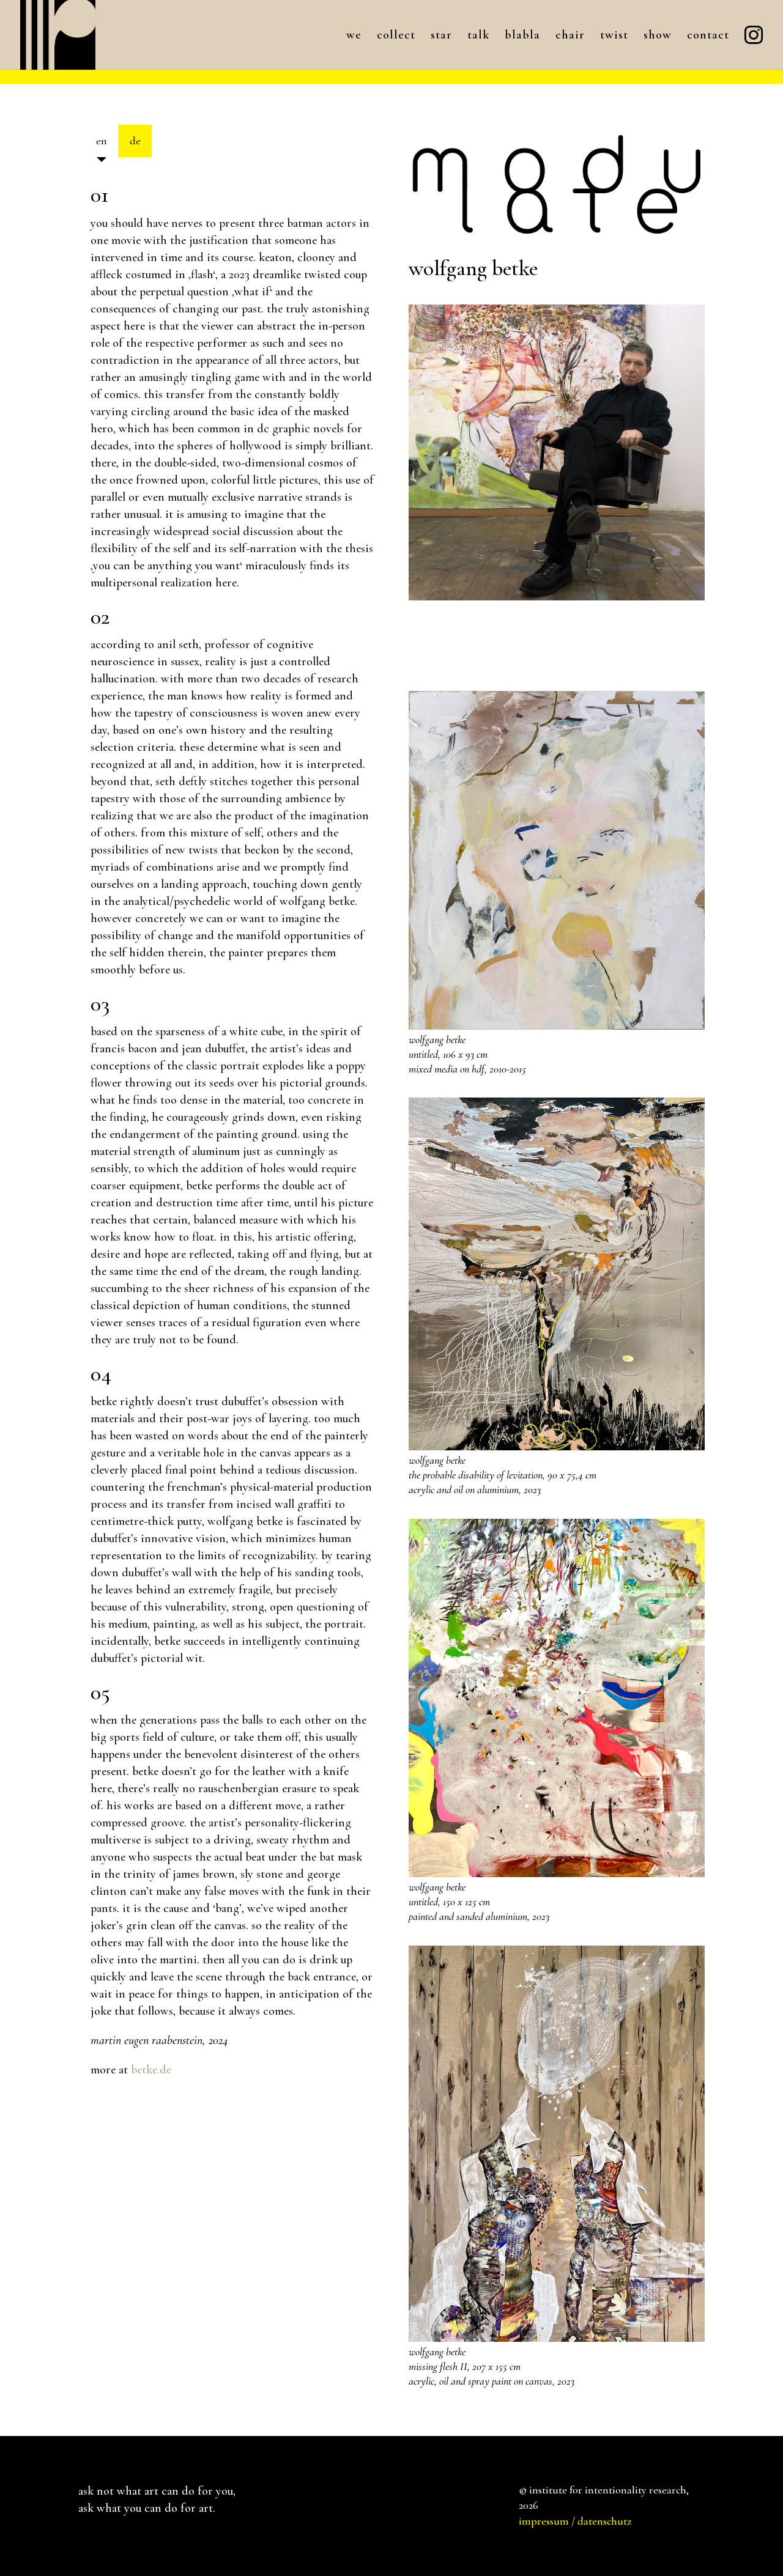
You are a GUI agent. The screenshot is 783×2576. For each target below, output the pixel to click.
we (354, 36)
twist (614, 36)
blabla (522, 36)
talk (478, 36)
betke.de (151, 2070)
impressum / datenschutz (575, 2521)
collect (396, 36)
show (658, 36)
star (441, 36)
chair (570, 36)
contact (708, 36)
